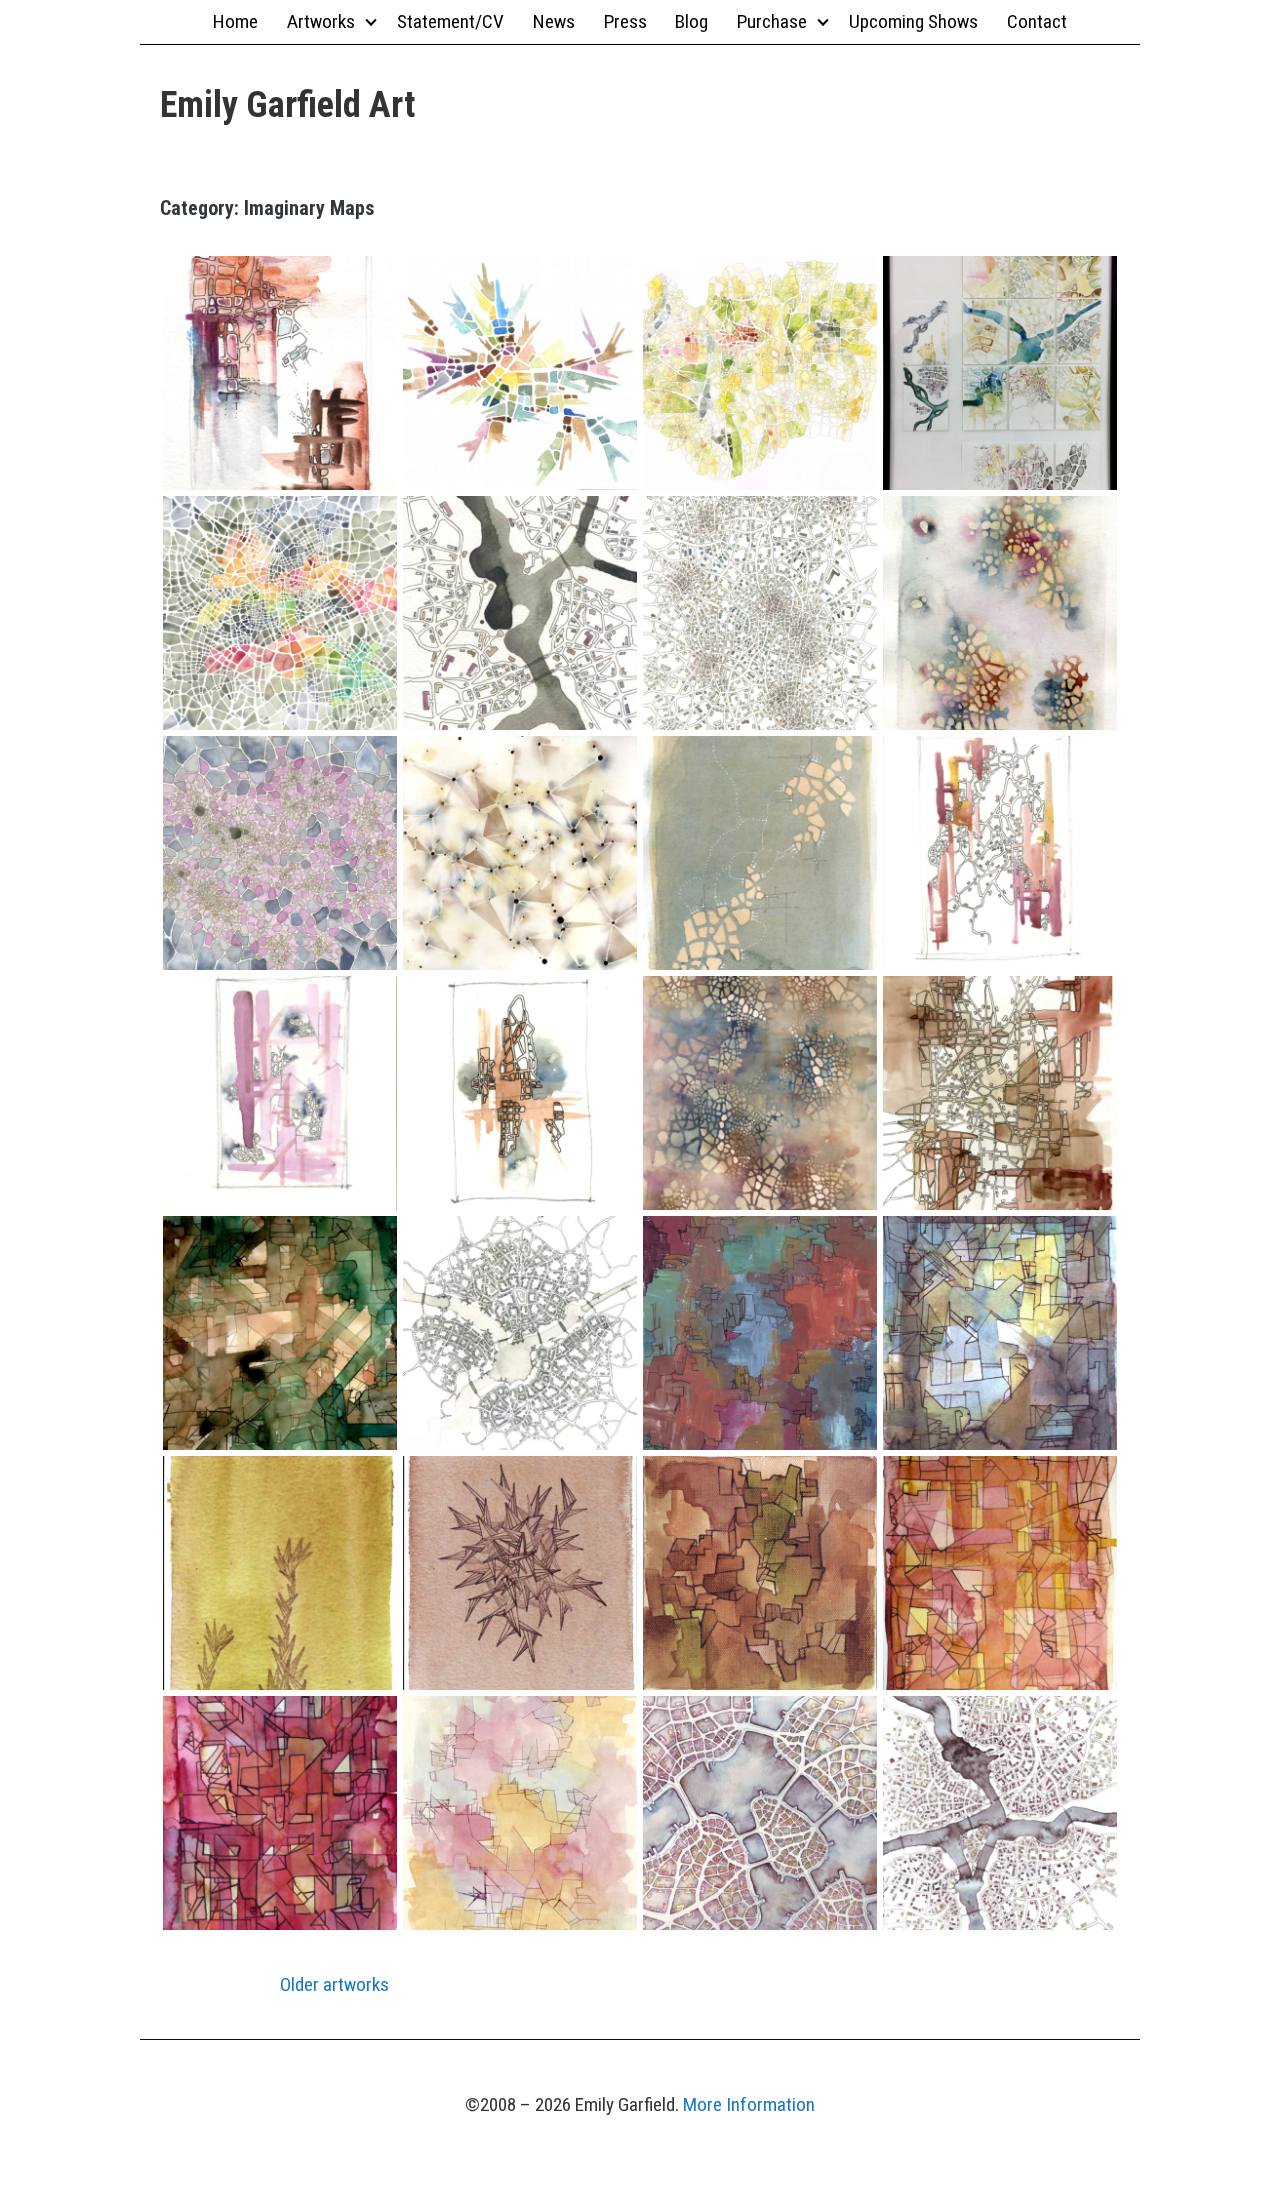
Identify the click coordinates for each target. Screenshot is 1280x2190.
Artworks (321, 21)
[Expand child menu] (370, 21)
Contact (1037, 21)
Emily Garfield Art (287, 105)
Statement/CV (450, 21)
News (554, 21)
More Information (749, 2104)
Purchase (772, 21)
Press (625, 21)
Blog (691, 21)
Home (235, 21)
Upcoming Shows (913, 21)
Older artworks (334, 1984)
